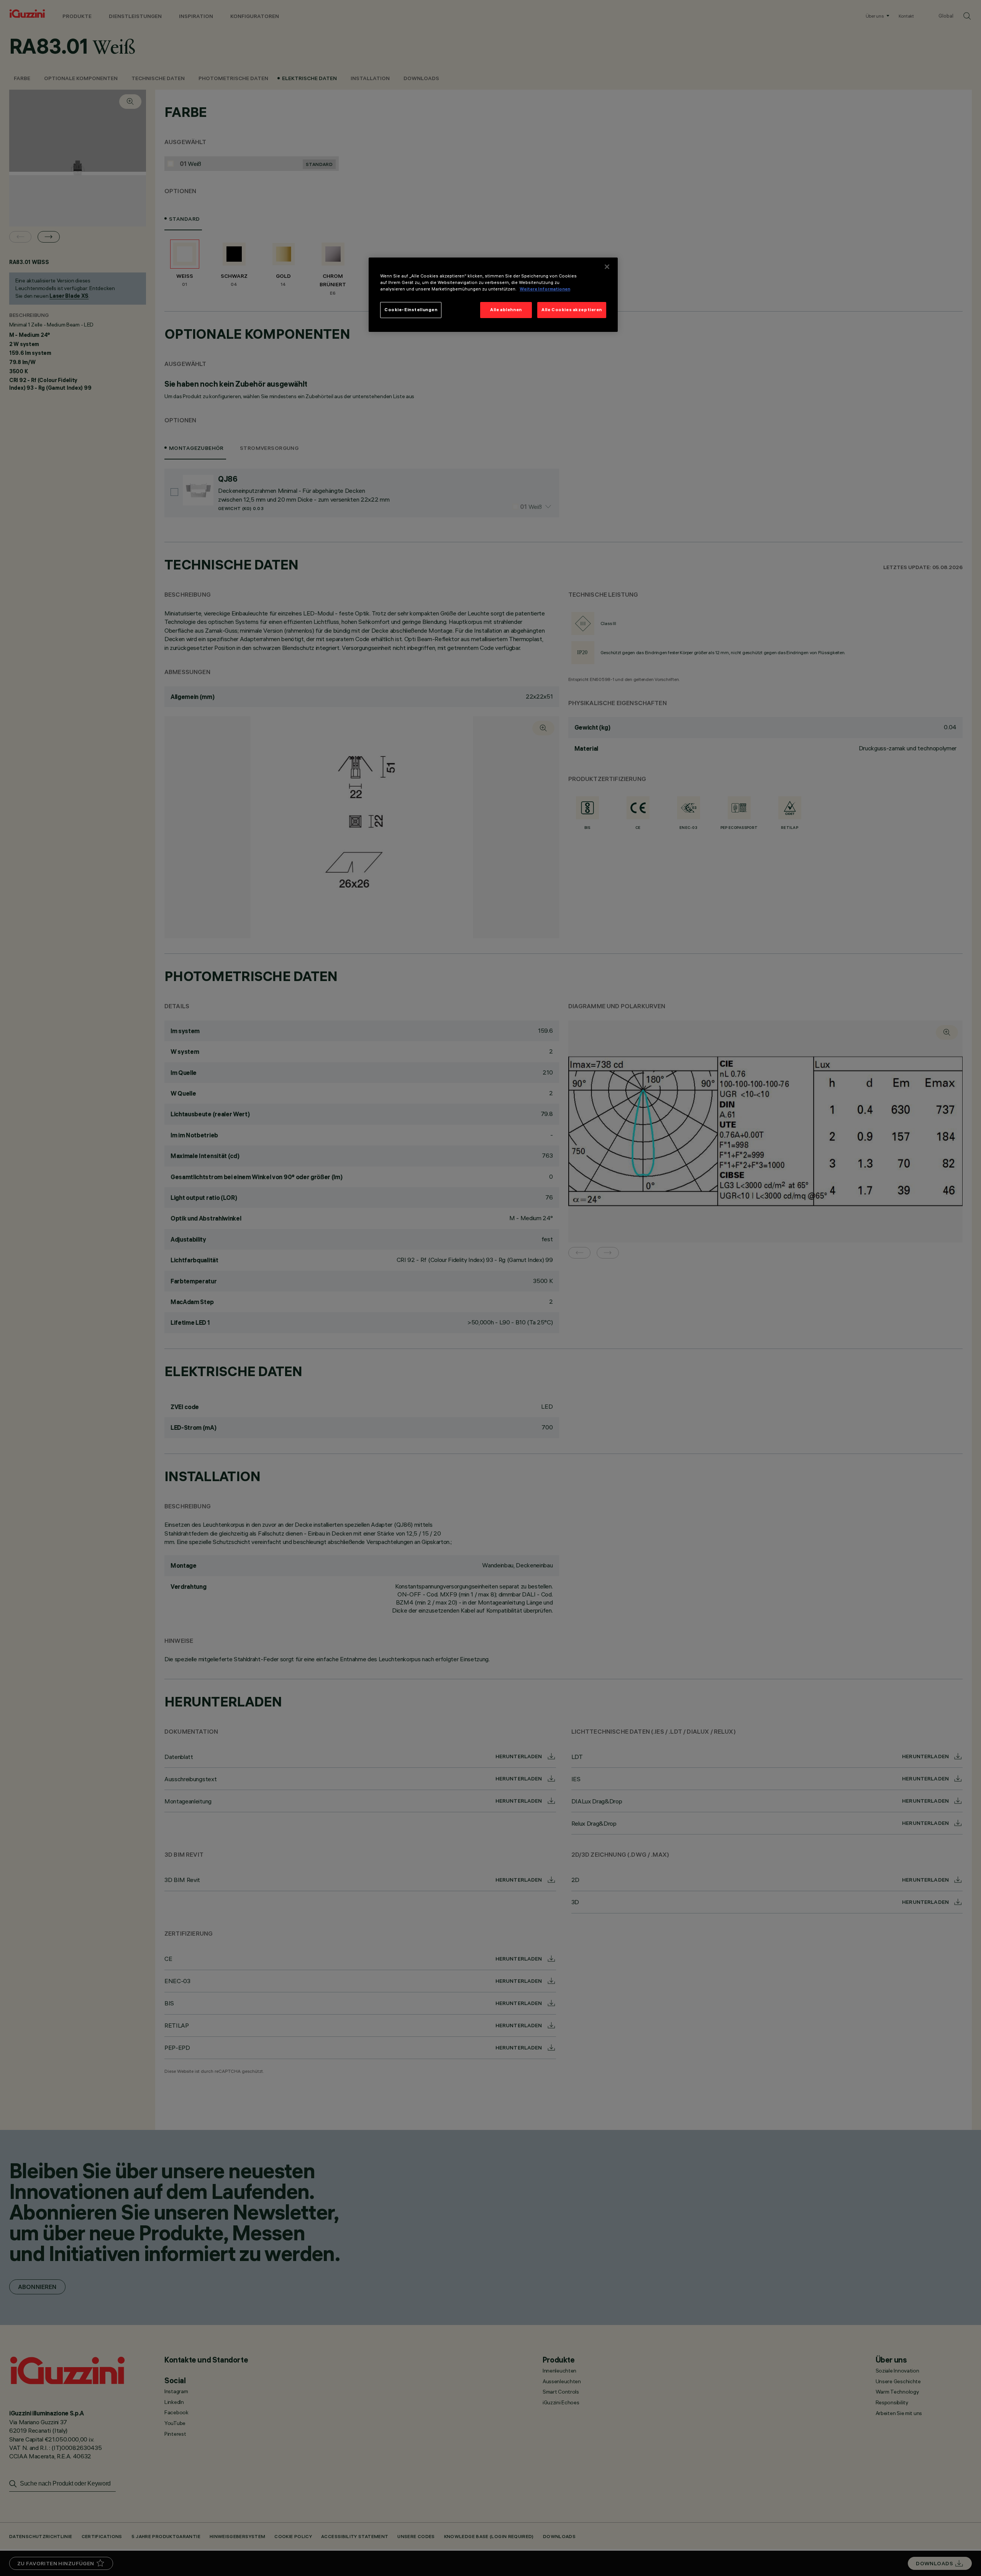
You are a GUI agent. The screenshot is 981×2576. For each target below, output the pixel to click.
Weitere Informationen (545, 289)
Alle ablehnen (506, 310)
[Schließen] (607, 267)
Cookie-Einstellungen (411, 310)
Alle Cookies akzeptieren (572, 310)
